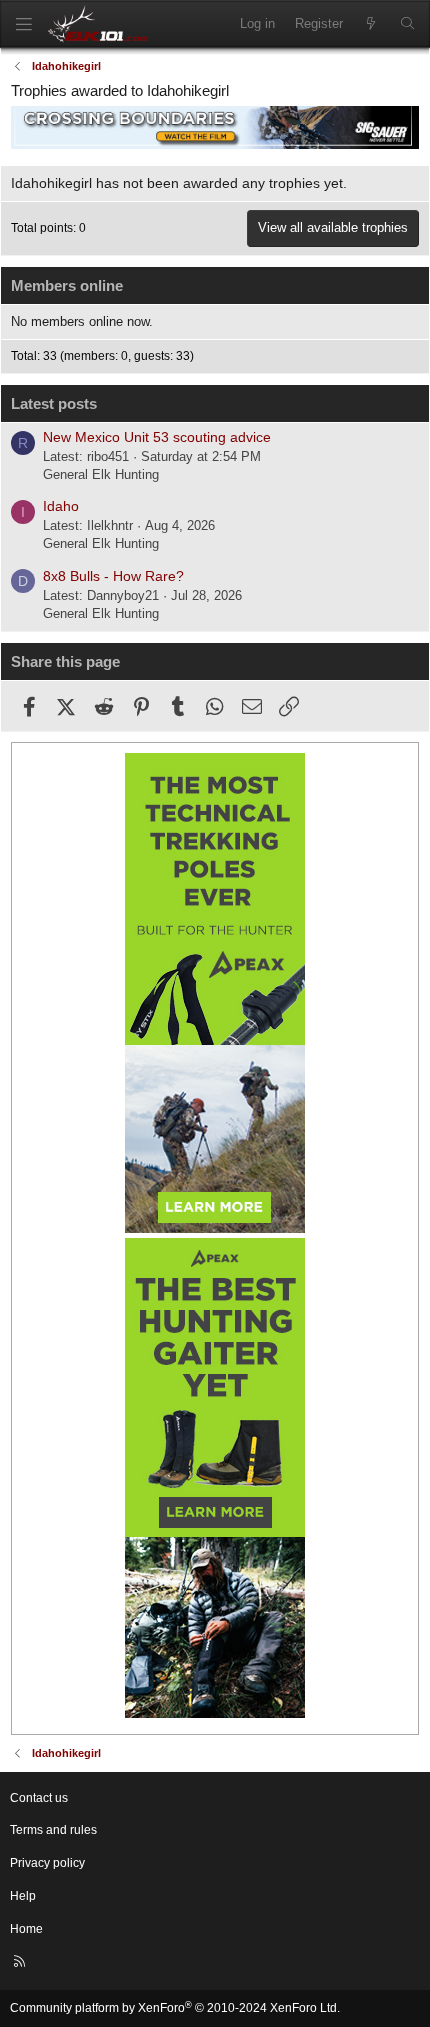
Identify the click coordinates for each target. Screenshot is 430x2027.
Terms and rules (53, 1830)
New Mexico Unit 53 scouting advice (157, 437)
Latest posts (54, 403)
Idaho (61, 506)
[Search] (407, 24)
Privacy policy (47, 1863)
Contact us (39, 1798)
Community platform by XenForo (175, 2008)
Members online (67, 285)
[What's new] (371, 24)
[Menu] (23, 24)
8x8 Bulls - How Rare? (113, 576)
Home (26, 1929)
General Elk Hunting (101, 474)
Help (23, 1896)
